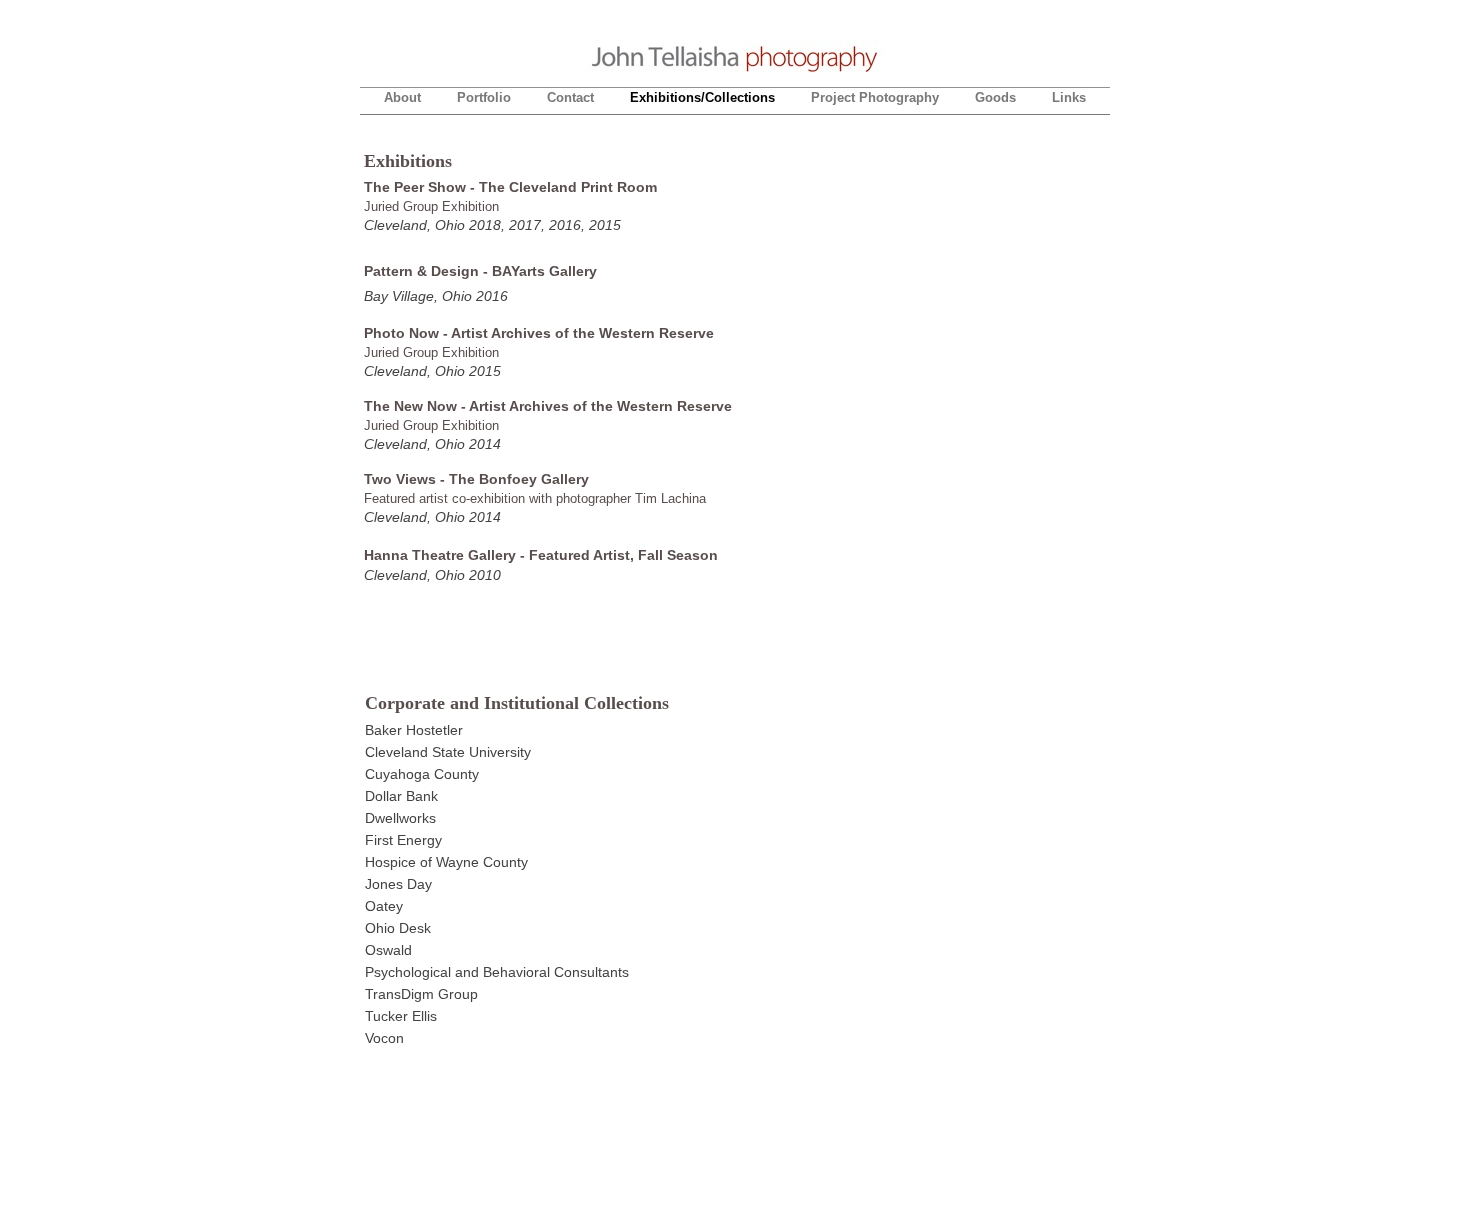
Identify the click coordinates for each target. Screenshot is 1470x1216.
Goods (995, 97)
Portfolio (484, 97)
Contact (570, 97)
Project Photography (875, 97)
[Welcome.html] (735, 73)
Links (1069, 97)
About (402, 97)
